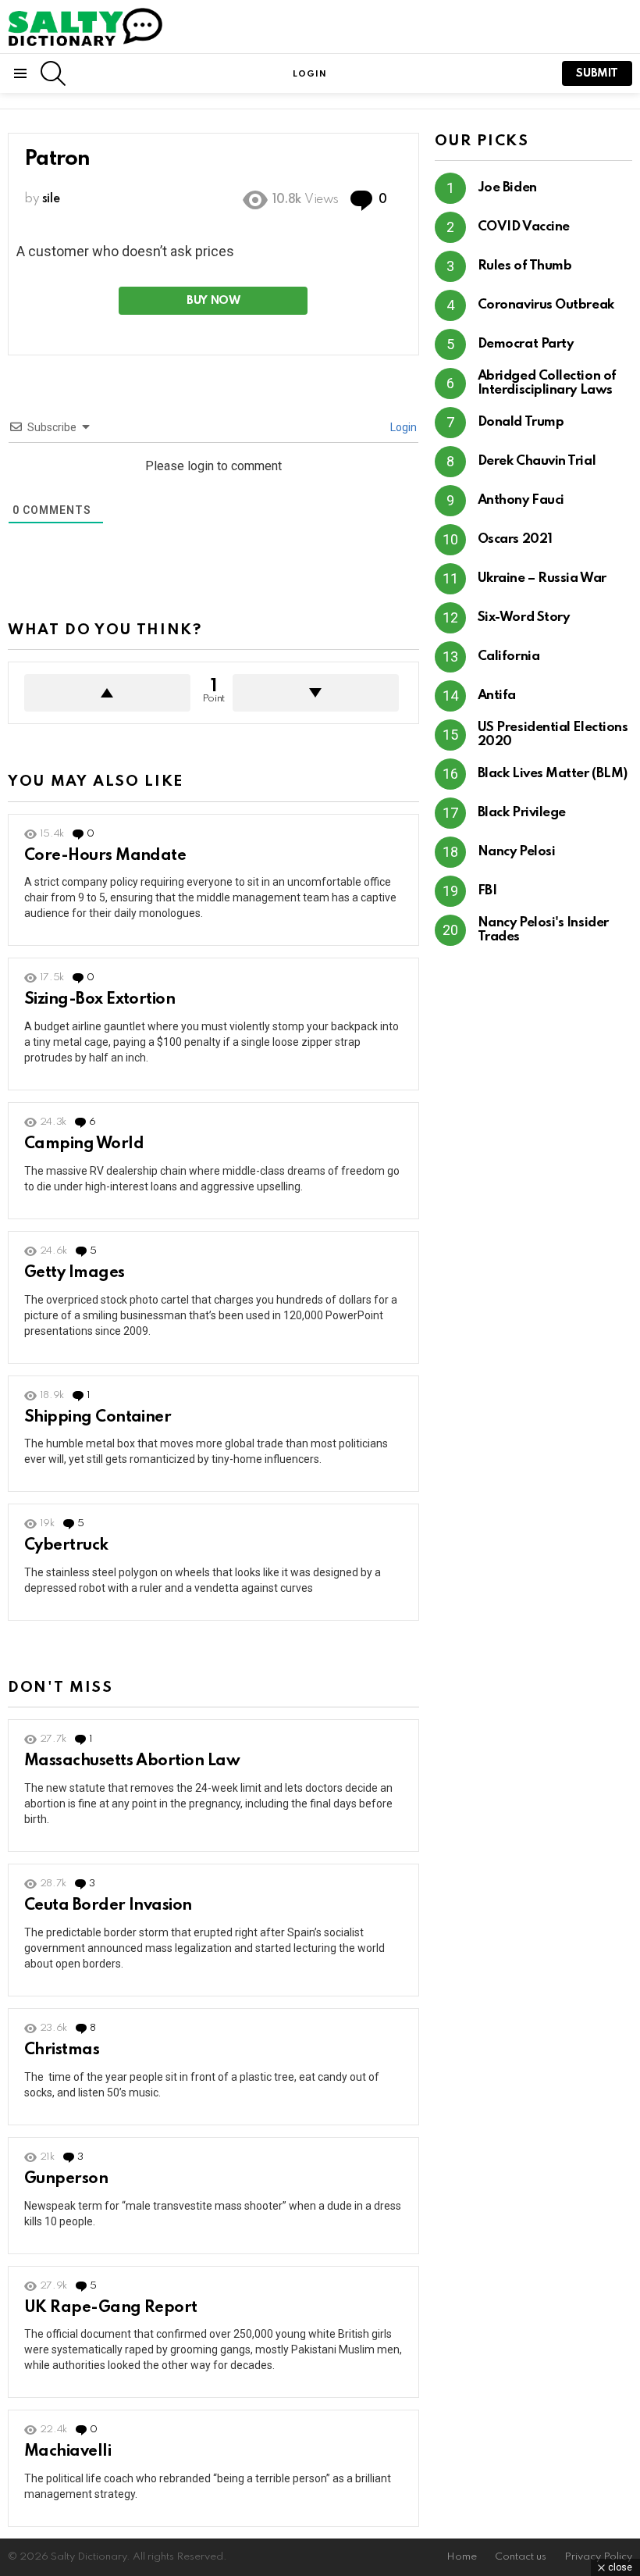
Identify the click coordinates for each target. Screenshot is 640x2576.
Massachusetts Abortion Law (132, 1761)
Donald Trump (521, 422)
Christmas (62, 2050)
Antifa (497, 696)
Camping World (84, 1144)
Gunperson (66, 2179)
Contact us (521, 2557)
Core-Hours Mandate (105, 856)
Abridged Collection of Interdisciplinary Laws (547, 383)
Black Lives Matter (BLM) (553, 774)
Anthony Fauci (521, 500)
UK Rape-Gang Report (111, 2308)
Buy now (213, 301)
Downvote (316, 693)
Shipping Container (98, 1418)
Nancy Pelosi (517, 852)
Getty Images (75, 1273)
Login (402, 427)
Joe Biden (507, 188)
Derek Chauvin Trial (537, 461)
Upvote (107, 693)
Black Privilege (522, 813)
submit (597, 73)
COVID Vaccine (524, 227)
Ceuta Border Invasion (108, 1906)
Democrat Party (526, 344)
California (509, 656)
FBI (487, 891)
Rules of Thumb (525, 266)
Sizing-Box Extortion (100, 1000)
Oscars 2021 (515, 539)
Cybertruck (66, 1546)
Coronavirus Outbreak (546, 305)
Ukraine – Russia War (542, 578)
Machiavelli (68, 2452)
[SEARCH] (53, 73)
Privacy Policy (598, 2557)
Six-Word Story (524, 617)
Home (462, 2557)
